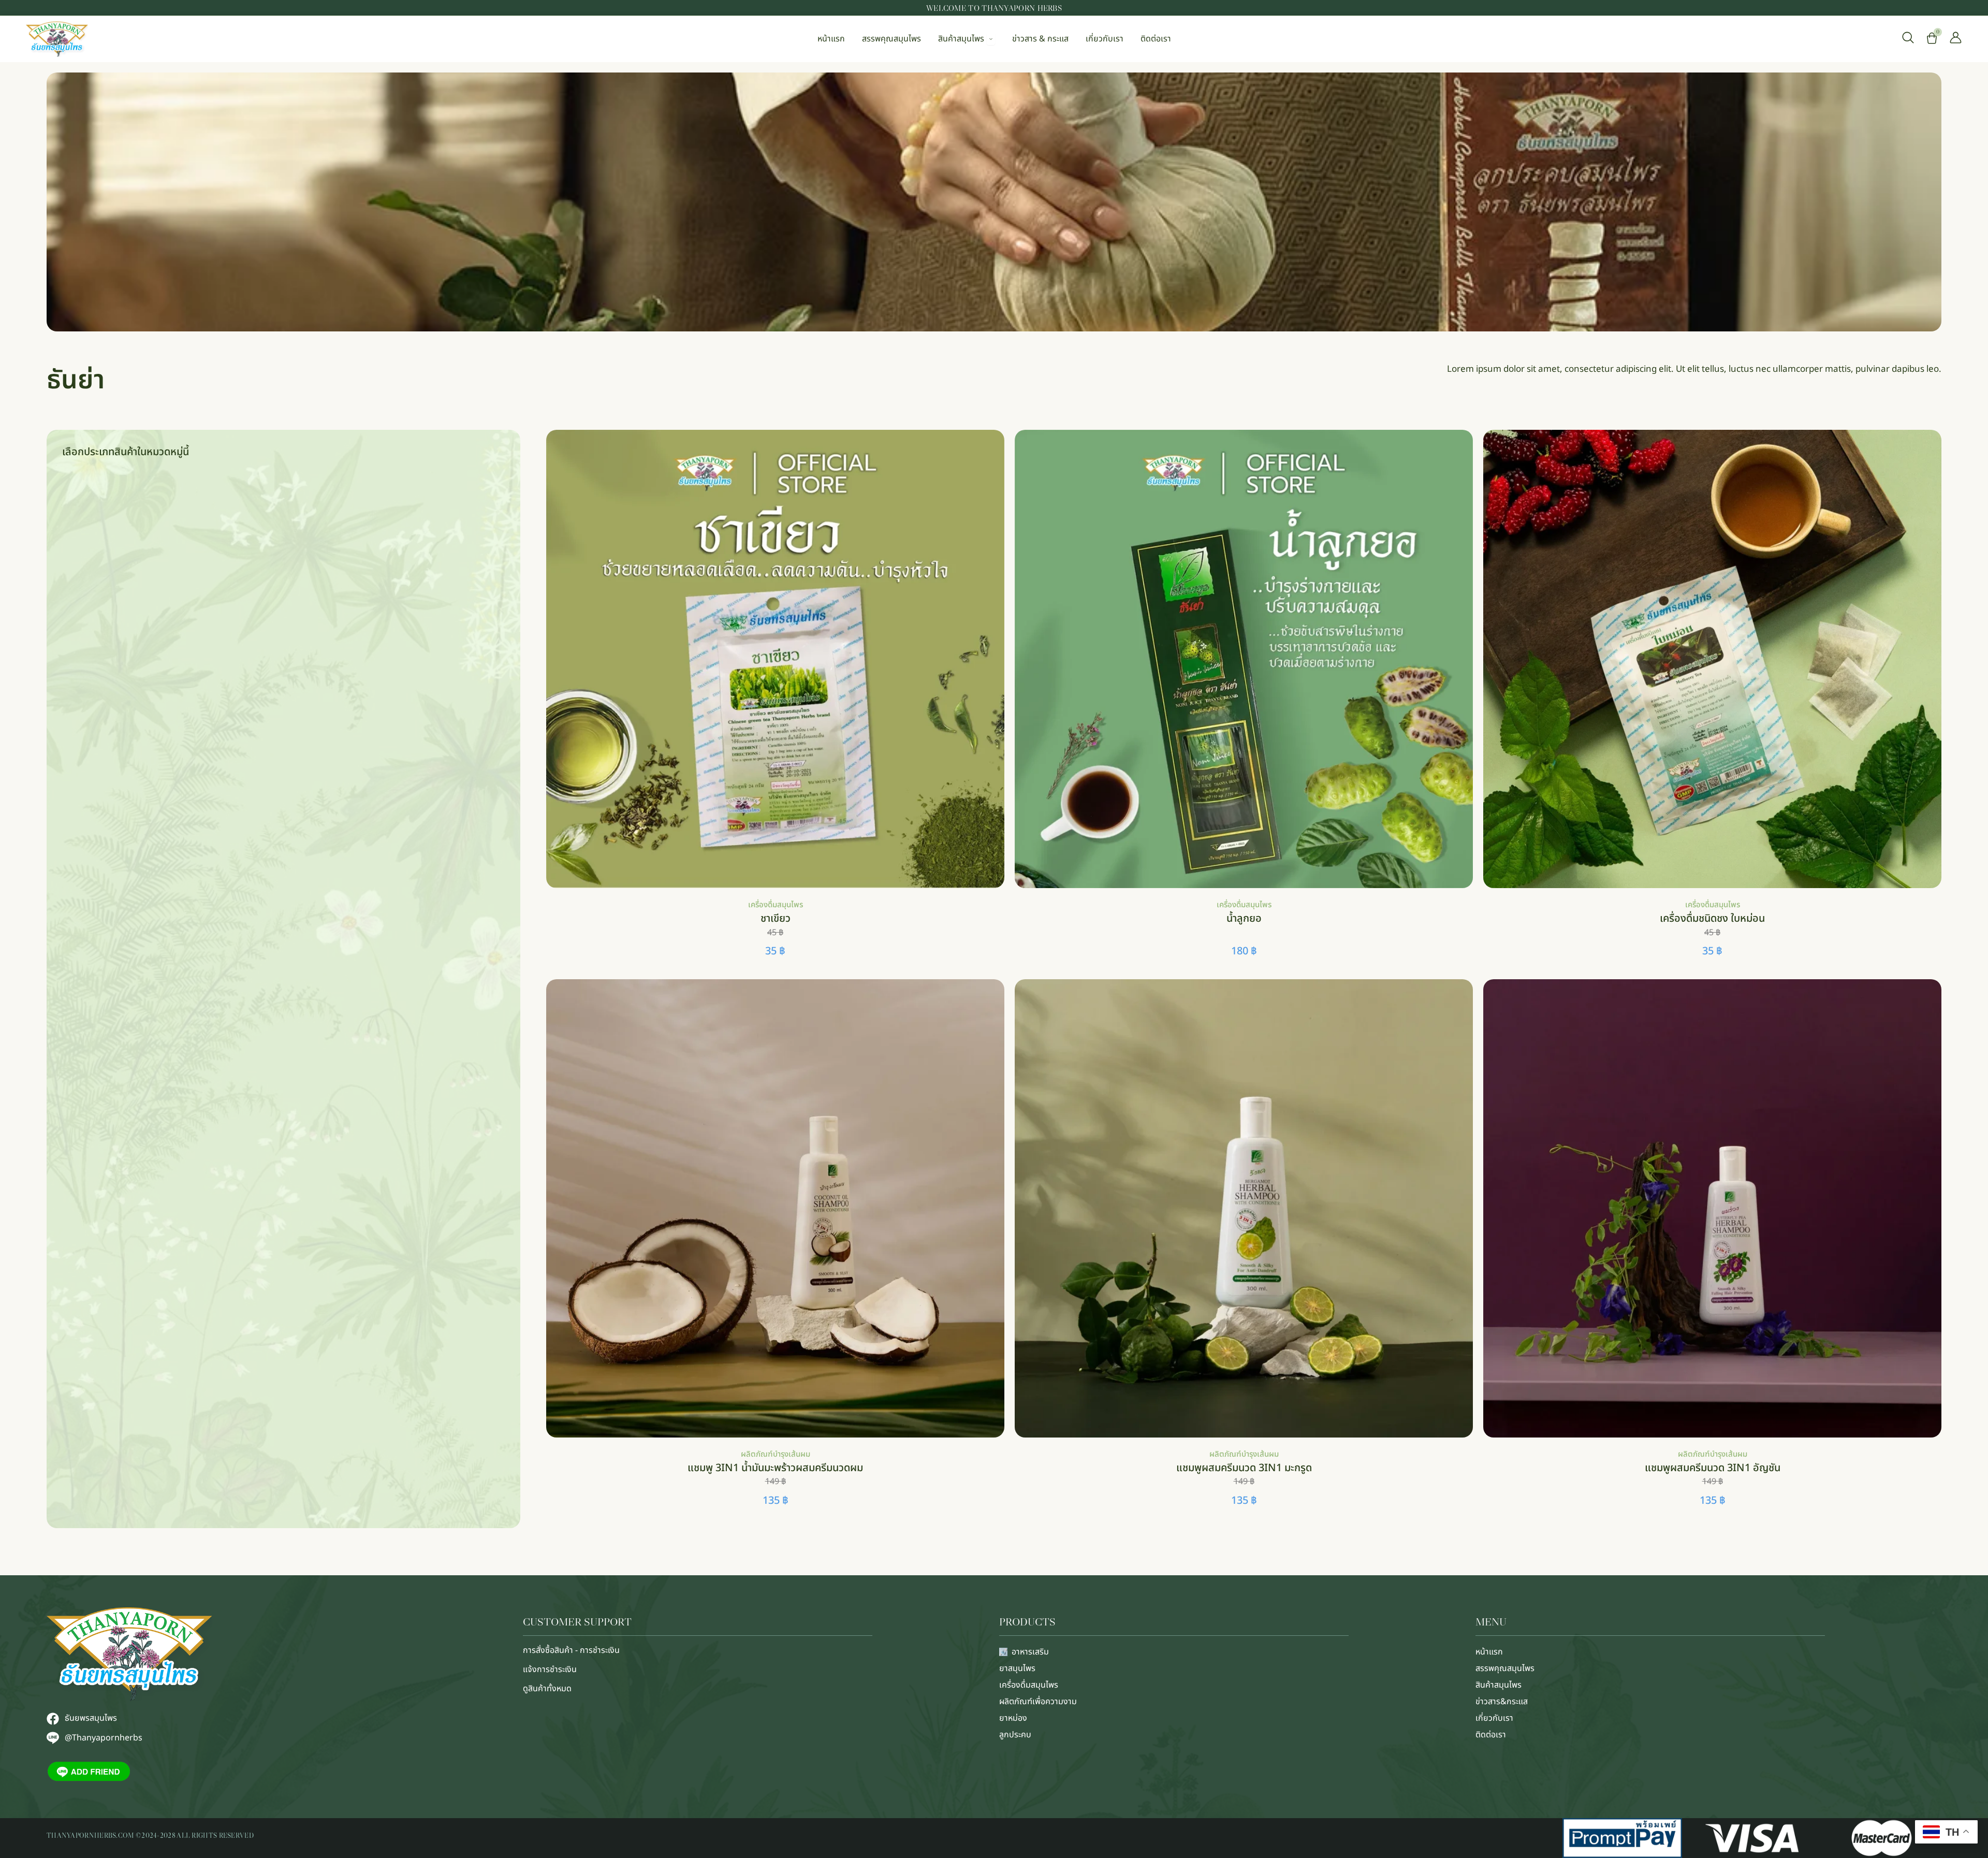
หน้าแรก (1489, 1652)
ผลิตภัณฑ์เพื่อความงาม (1038, 1702)
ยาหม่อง (1013, 1718)
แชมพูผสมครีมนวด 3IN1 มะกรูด (1244, 1468)
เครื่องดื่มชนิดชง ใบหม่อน (1712, 919)
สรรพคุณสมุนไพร (1505, 1668)
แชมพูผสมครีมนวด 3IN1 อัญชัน (1713, 1468)
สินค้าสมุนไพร (1499, 1685)
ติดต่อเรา (1491, 1735)
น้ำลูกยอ (1244, 919)
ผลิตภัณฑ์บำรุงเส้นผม (776, 1454)
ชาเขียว (776, 919)
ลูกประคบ (1015, 1735)
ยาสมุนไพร (1017, 1668)
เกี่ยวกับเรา (1494, 1718)
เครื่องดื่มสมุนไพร (776, 905)
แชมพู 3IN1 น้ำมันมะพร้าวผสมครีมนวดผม (775, 1468)
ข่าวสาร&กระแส (1502, 1702)
